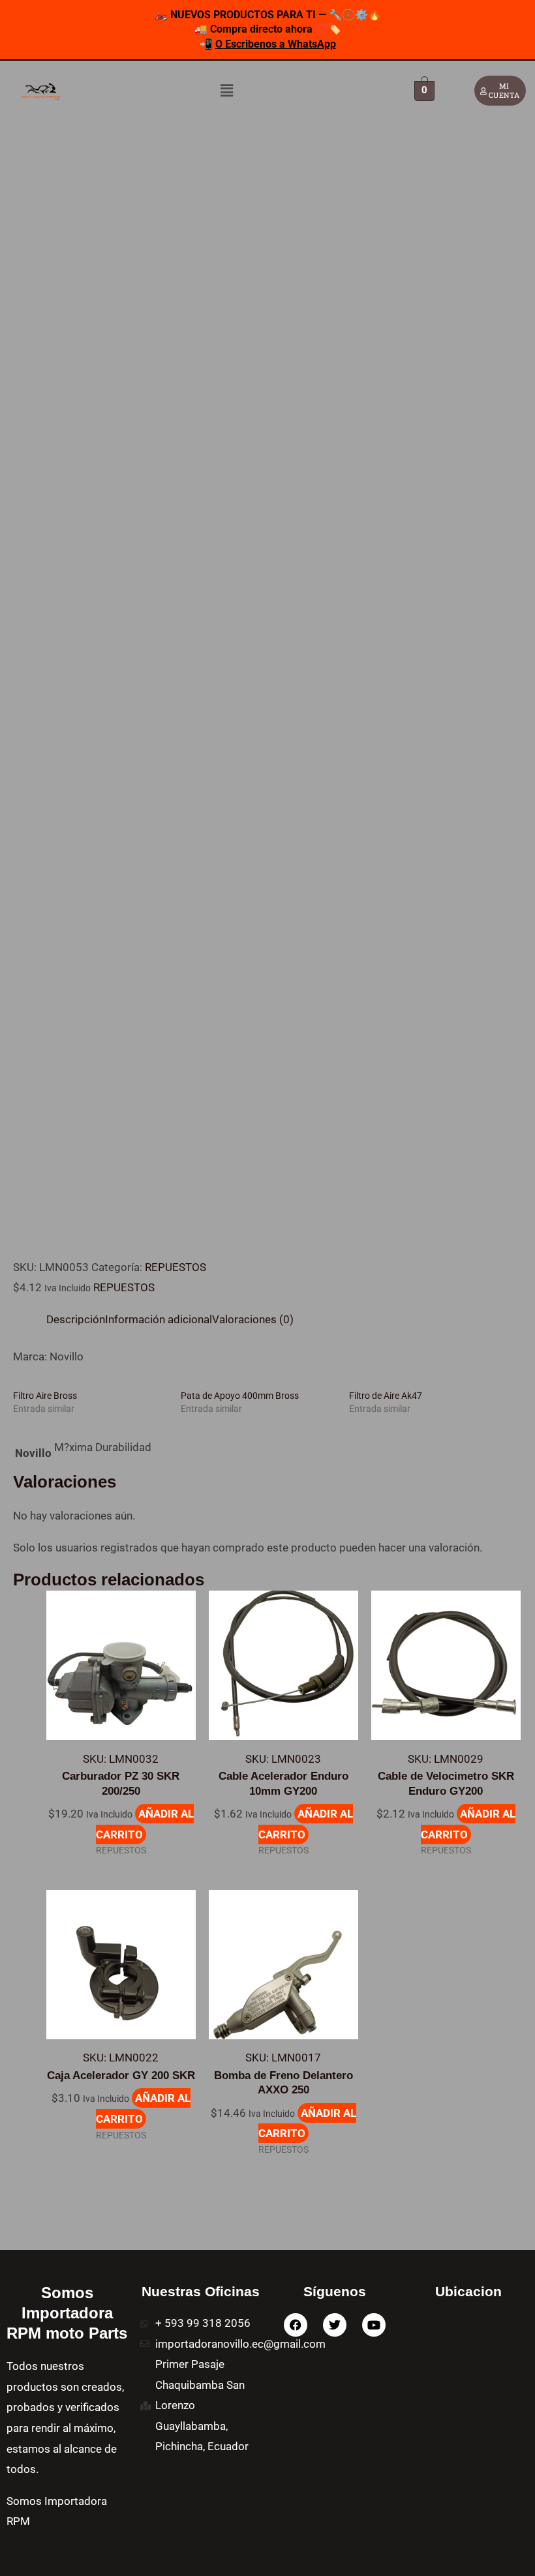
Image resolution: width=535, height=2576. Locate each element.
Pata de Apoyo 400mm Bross (240, 1396)
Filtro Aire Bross (45, 1396)
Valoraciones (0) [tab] (253, 1319)
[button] (226, 91)
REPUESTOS (176, 1267)
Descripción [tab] (76, 1319)
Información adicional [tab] (159, 1319)
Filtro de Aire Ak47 (386, 1396)
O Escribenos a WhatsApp (276, 44)
